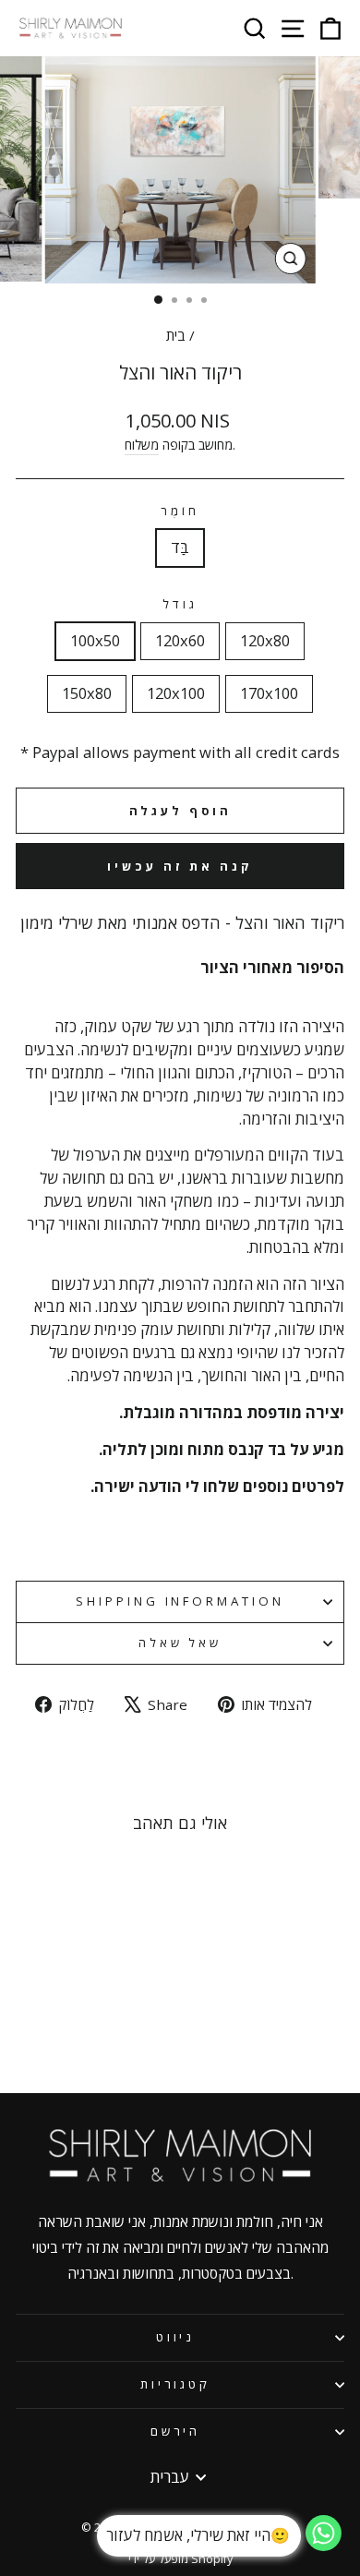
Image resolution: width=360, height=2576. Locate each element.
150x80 (87, 693)
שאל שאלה (180, 1643)
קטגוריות (176, 2384)
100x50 (95, 640)
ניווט (176, 2337)
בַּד (180, 547)
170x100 (269, 693)
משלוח (142, 445)
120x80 (265, 640)
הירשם (176, 2431)
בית (176, 335)
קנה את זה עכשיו (180, 866)
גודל (180, 604)
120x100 (176, 693)
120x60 (180, 640)
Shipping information (180, 1601)
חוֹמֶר (180, 511)
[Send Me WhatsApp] (324, 2545)
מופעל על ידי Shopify (180, 2559)
